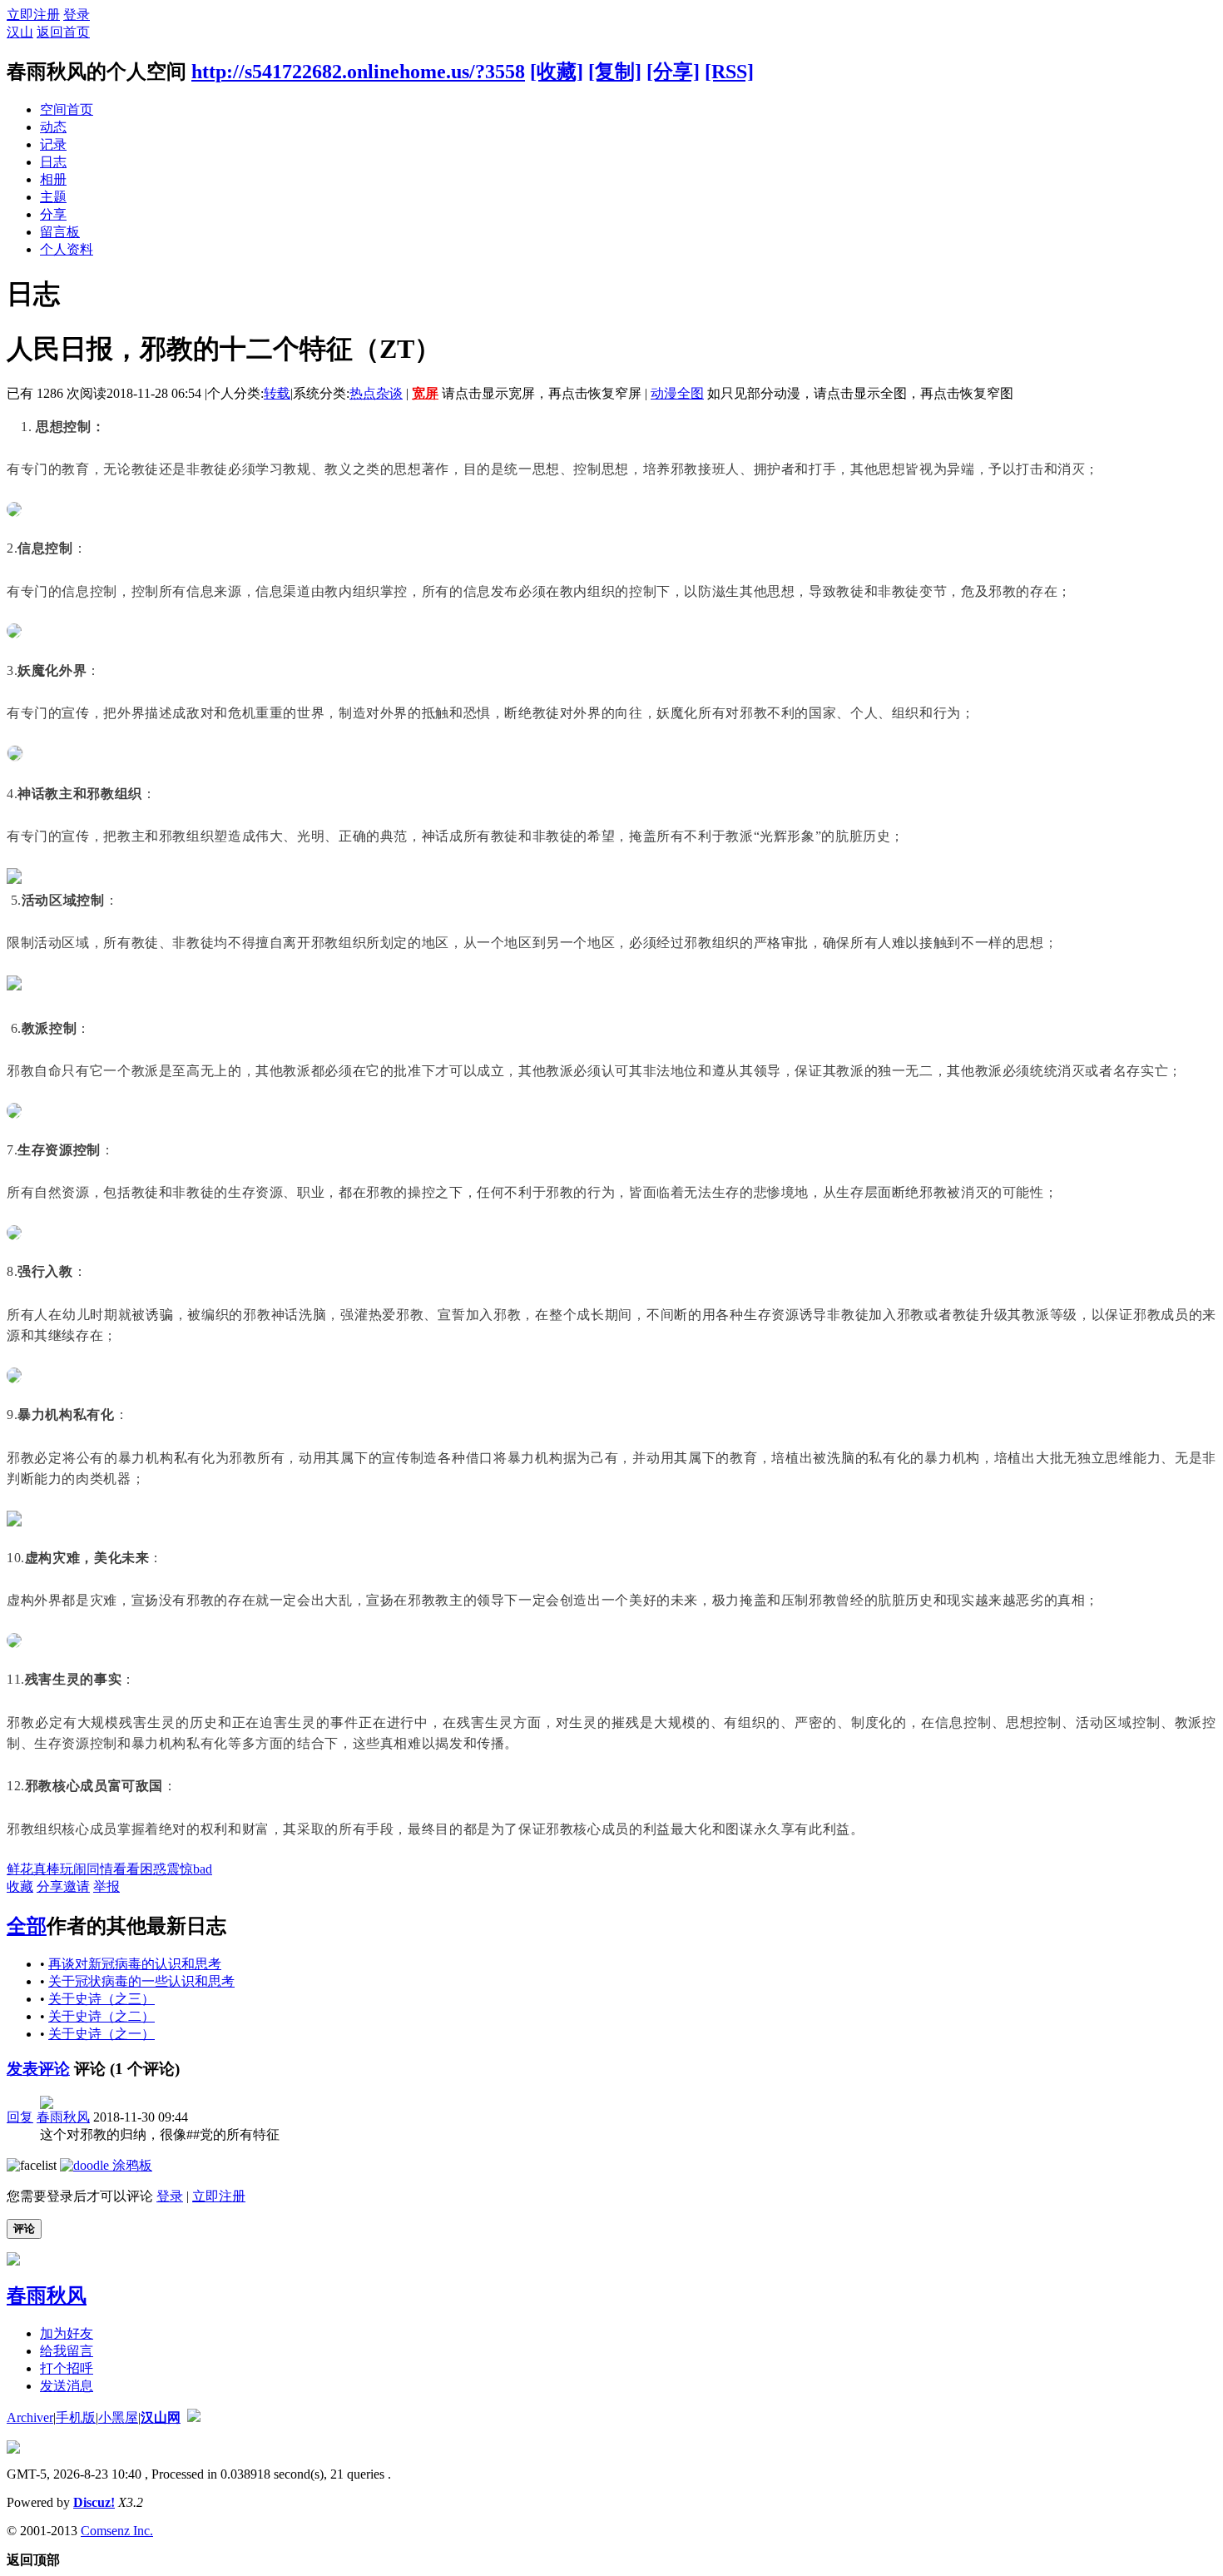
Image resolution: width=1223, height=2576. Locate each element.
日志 (53, 162)
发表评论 (38, 2069)
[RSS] (729, 72)
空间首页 (67, 109)
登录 (77, 15)
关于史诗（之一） (102, 2034)
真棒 (47, 1869)
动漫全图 (677, 393)
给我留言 (67, 2351)
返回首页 (63, 32)
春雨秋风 (63, 2117)
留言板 (60, 232)
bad (203, 1869)
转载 (277, 393)
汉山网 (161, 2417)
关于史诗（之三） (102, 1999)
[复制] (615, 72)
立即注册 (33, 15)
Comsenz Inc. (117, 2531)
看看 (126, 1869)
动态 (53, 127)
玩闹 (73, 1869)
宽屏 (425, 393)
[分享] (673, 72)
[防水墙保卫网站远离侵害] (194, 2417)
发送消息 (67, 2386)
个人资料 (67, 249)
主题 (53, 197)
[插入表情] (32, 2165)
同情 (100, 1869)
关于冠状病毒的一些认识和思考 (141, 1981)
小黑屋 (118, 2417)
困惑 (153, 1869)
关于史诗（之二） (102, 2016)
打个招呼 (67, 2368)
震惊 (180, 1869)
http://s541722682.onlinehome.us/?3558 (358, 72)
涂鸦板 (131, 2165)
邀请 (77, 1886)
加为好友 (67, 2333)
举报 (106, 1886)
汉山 (20, 32)
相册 (53, 179)
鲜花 (20, 1869)
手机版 (76, 2417)
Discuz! (94, 2502)
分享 (53, 214)
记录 (53, 144)
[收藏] (557, 72)
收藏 (20, 1886)
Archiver (30, 2417)
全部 (27, 1926)
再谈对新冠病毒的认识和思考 (135, 1964)
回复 (20, 2117)
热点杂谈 (376, 393)
